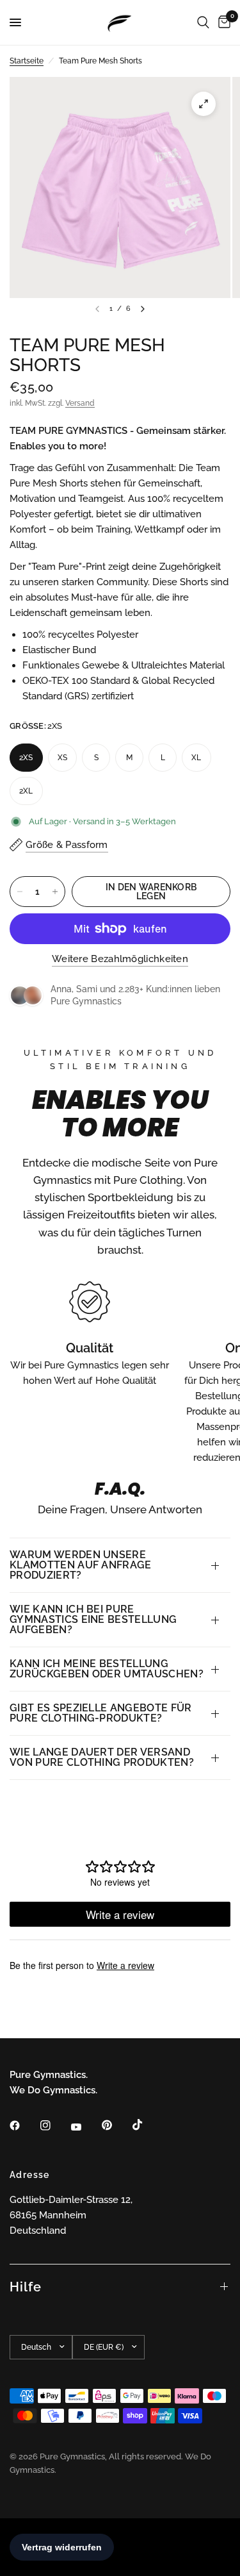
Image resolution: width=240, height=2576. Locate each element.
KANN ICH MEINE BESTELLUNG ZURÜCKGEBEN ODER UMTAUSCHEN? (107, 1669)
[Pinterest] (116, 2125)
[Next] (143, 309)
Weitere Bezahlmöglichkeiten (120, 959)
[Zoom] (204, 104)
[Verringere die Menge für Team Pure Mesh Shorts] (20, 892)
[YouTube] (85, 2127)
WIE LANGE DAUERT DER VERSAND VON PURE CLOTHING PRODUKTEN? (102, 1757)
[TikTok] (147, 2125)
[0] (222, 22)
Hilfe (26, 2287)
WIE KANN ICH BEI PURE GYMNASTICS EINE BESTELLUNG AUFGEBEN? (93, 1619)
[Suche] (203, 22)
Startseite (27, 61)
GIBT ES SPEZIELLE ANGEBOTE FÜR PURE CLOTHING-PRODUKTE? (101, 1713)
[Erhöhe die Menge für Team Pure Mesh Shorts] (55, 892)
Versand (80, 403)
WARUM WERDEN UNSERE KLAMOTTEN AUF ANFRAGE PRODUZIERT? (81, 1565)
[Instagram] (54, 2125)
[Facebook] (24, 2125)
